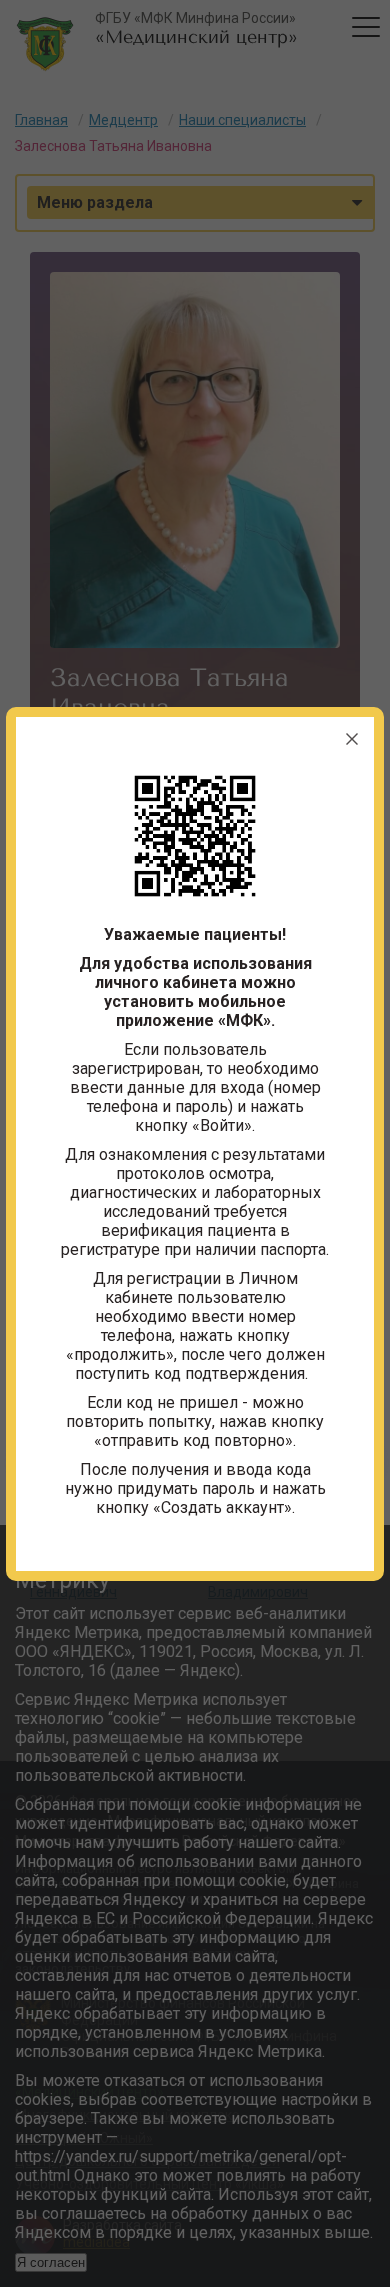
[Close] (352, 739)
